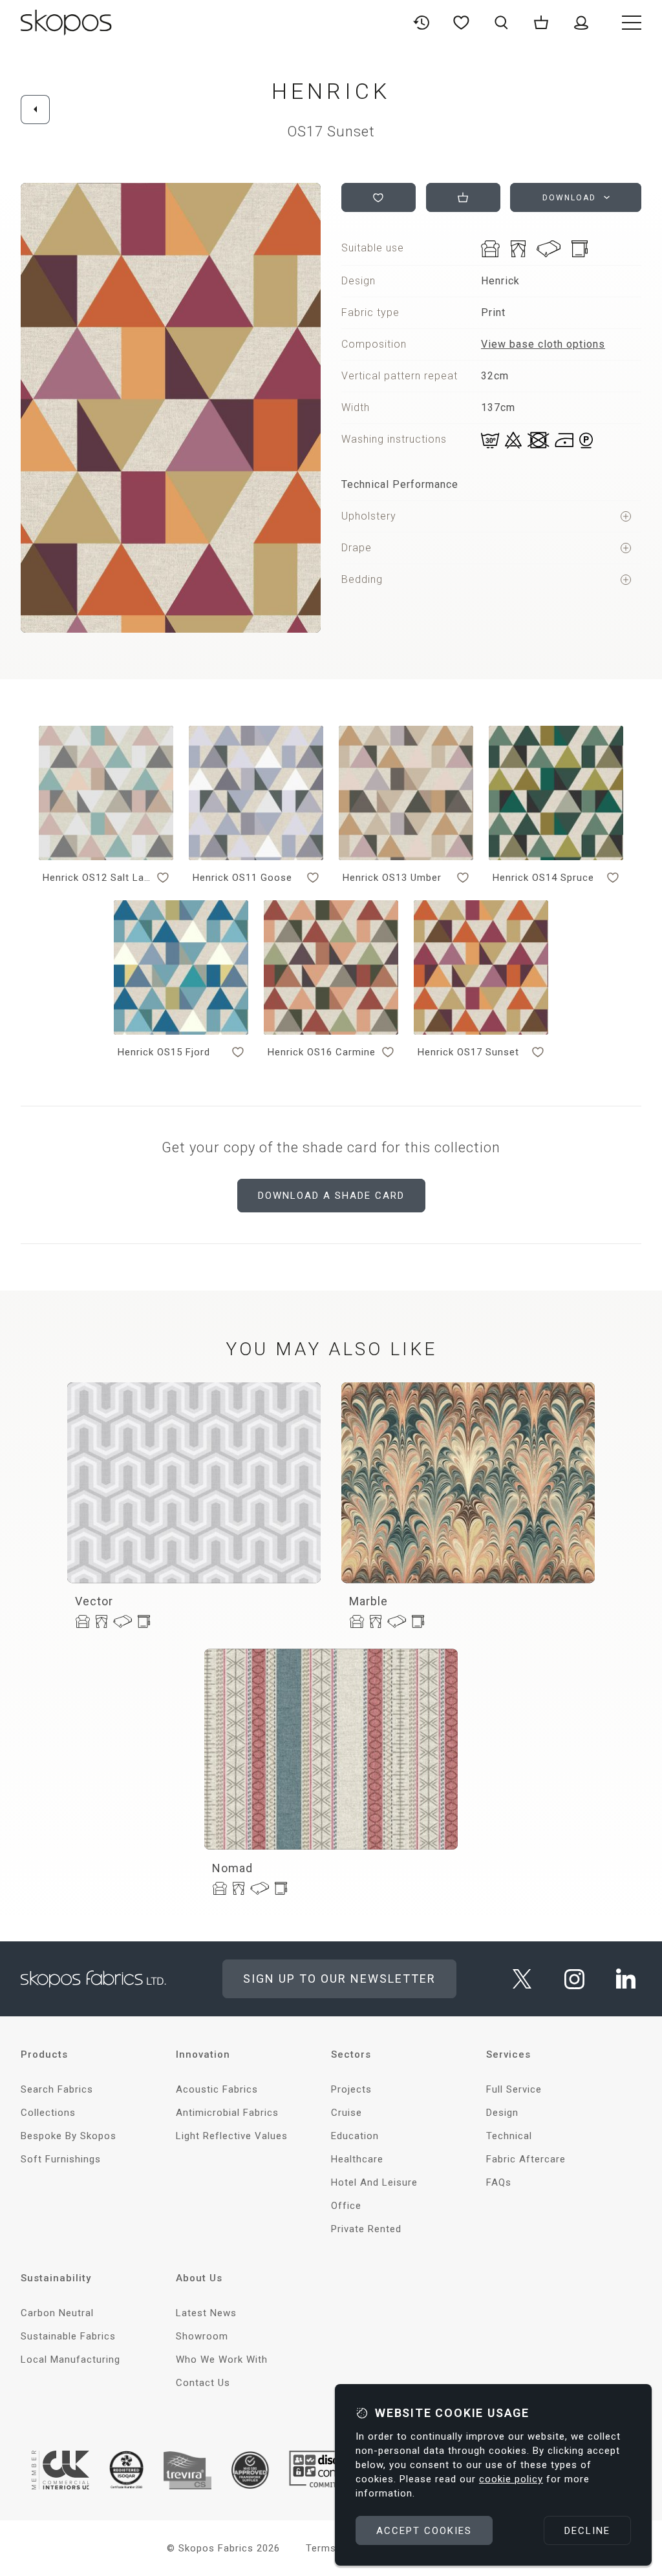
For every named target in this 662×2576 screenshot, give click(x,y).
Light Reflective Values (232, 2136)
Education (355, 2136)
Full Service (514, 2089)
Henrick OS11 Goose (242, 878)
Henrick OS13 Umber (392, 878)
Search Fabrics (57, 2089)
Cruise (347, 2113)
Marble (368, 1601)
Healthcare (357, 2159)
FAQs (499, 2182)
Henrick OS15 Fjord (164, 1052)
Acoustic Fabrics (217, 2089)
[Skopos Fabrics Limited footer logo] (93, 1979)
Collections (48, 2113)
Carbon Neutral (57, 2313)
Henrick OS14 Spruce (543, 878)
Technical (509, 2136)
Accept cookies (424, 2531)
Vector (94, 1601)
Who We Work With (222, 2360)
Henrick (331, 91)
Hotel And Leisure (374, 2182)
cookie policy (511, 2479)
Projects (351, 2089)
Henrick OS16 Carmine (322, 1052)
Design (502, 2113)
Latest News (206, 2313)
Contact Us (203, 2383)
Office (346, 2206)
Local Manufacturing (70, 2360)
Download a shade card (331, 1196)
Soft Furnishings (61, 2159)
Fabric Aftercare (526, 2159)
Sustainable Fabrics (68, 2336)
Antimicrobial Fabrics (227, 2113)
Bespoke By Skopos (69, 2136)
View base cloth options (543, 344)
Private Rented (366, 2229)
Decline (587, 2531)
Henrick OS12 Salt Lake (98, 878)
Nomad (232, 1868)
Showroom (202, 2336)
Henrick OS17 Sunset (468, 1052)
